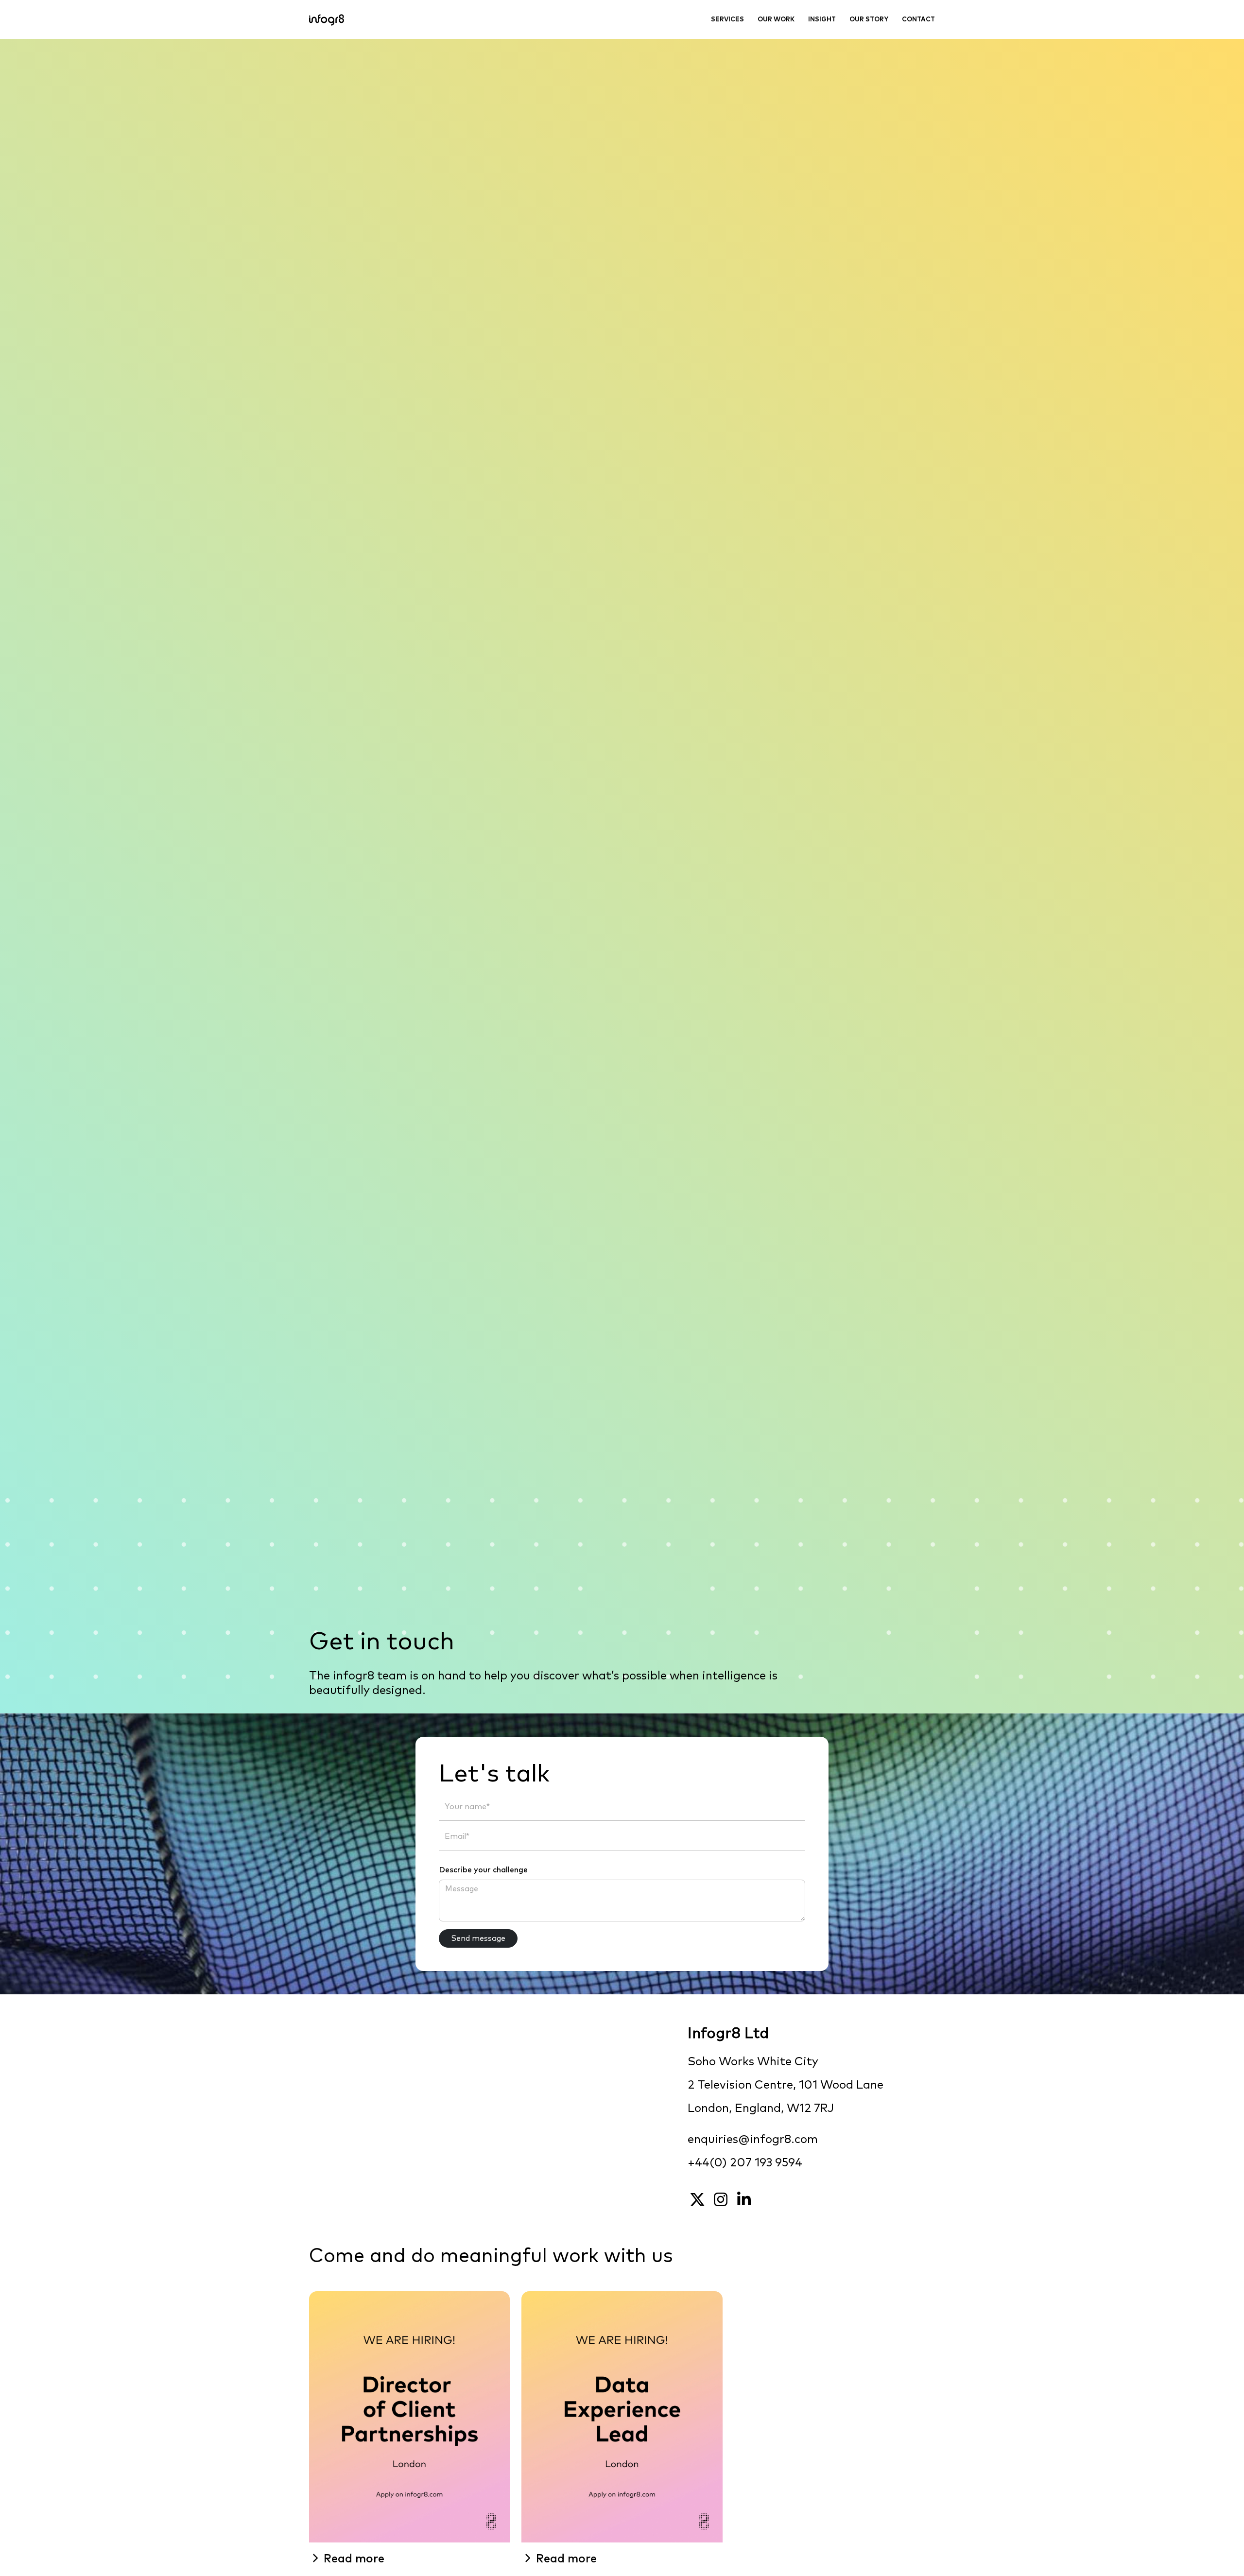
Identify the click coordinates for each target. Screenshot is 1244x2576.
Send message (478, 1938)
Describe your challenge (483, 1870)
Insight (822, 20)
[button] (409, 2559)
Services (727, 20)
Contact (918, 20)
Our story (869, 20)
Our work (776, 20)
